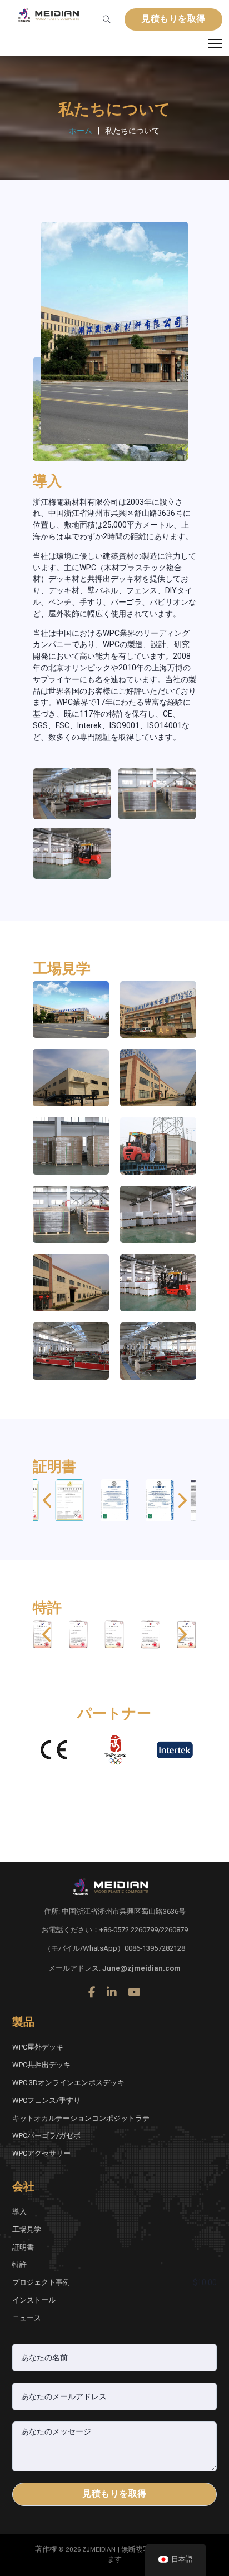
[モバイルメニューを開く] (215, 43)
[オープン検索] (107, 19)
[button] (47, 1500)
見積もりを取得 (173, 19)
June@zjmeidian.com (141, 1968)
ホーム (81, 131)
